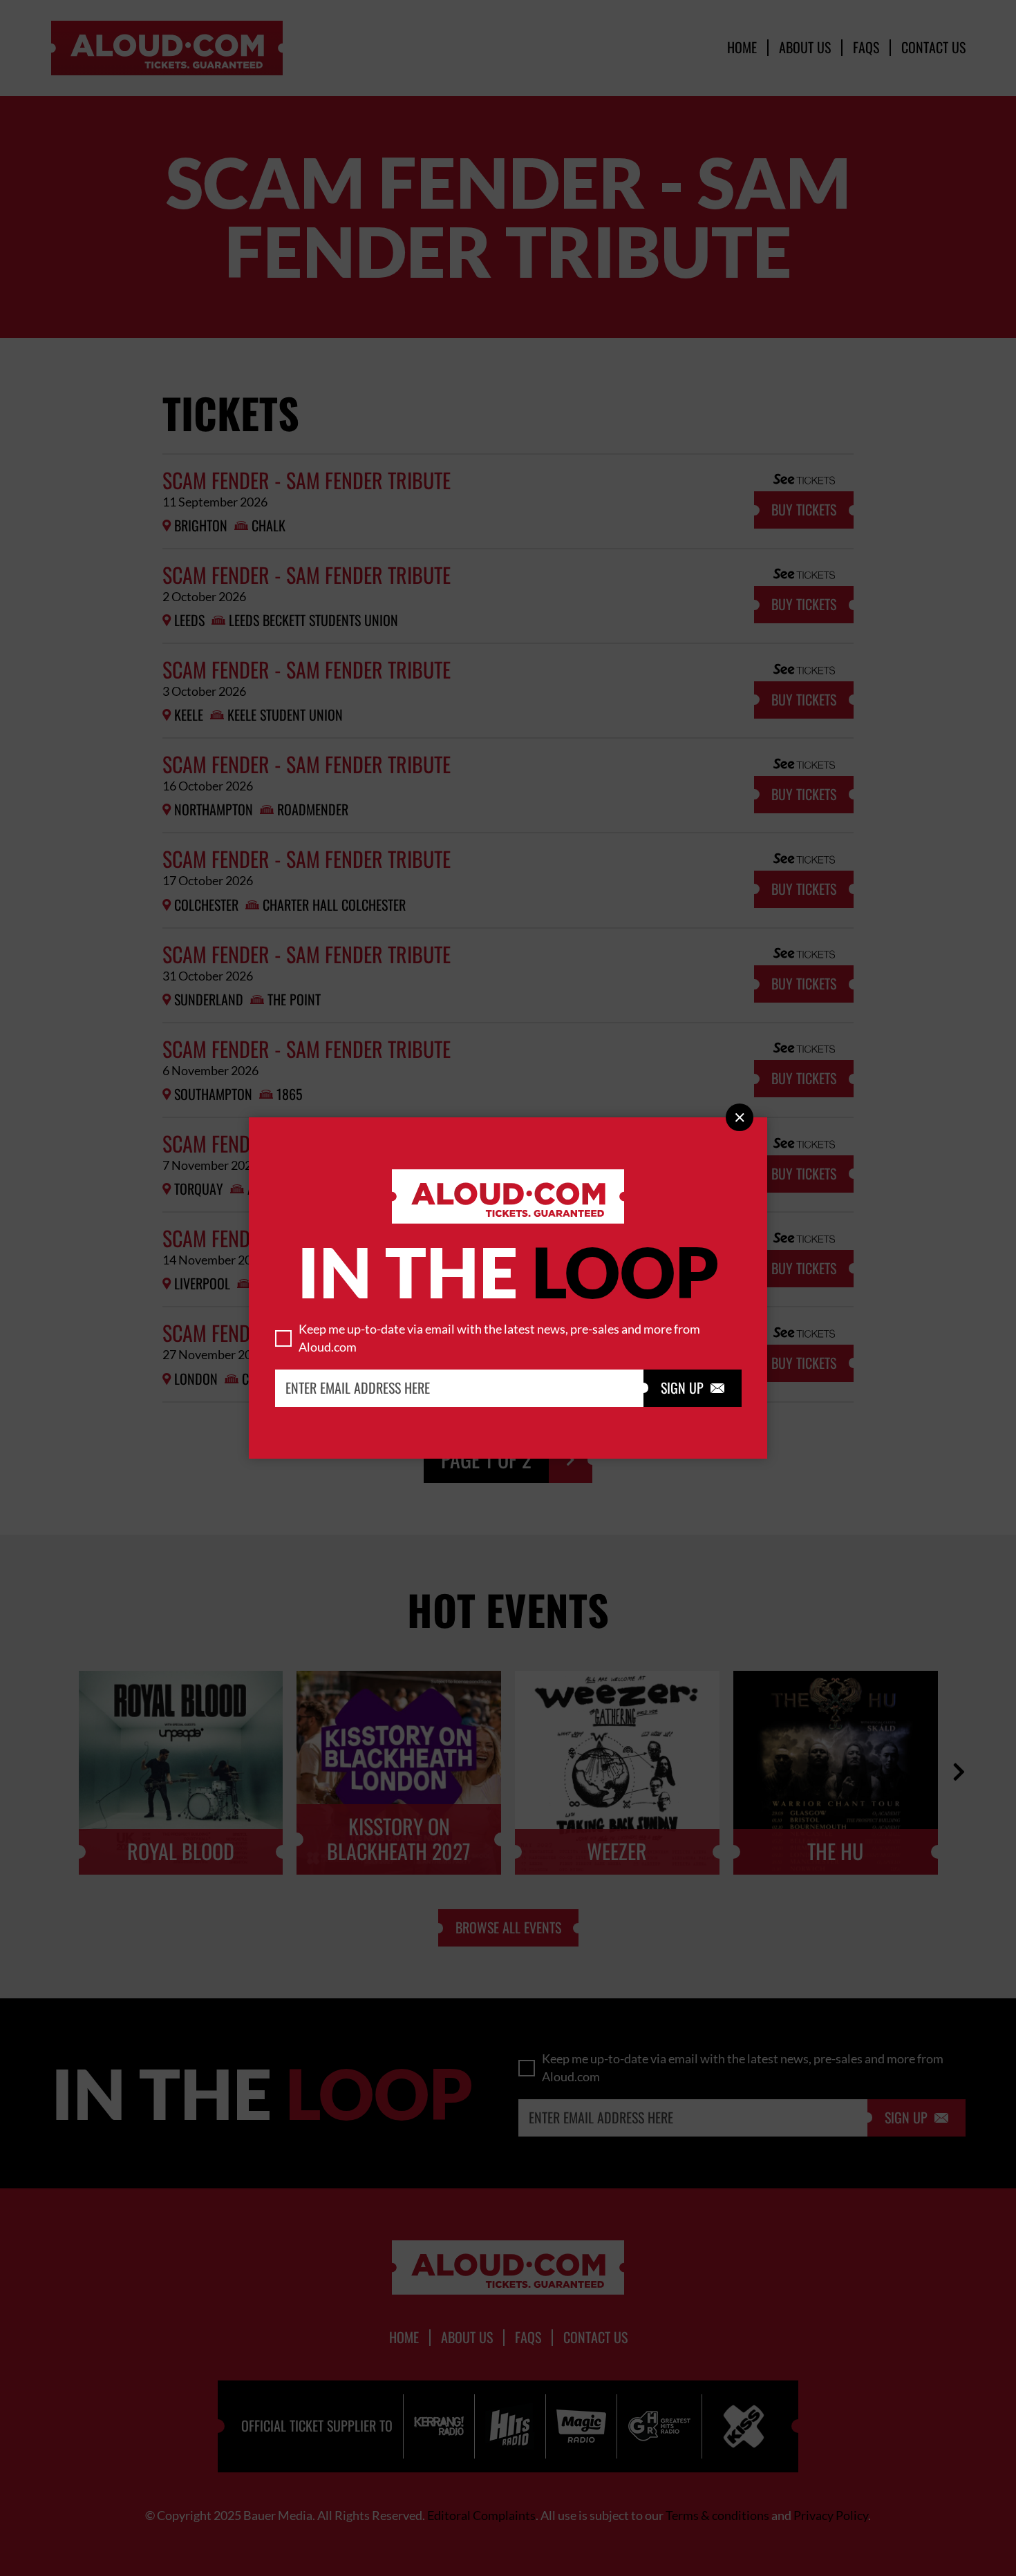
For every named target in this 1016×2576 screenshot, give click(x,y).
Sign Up (693, 1388)
